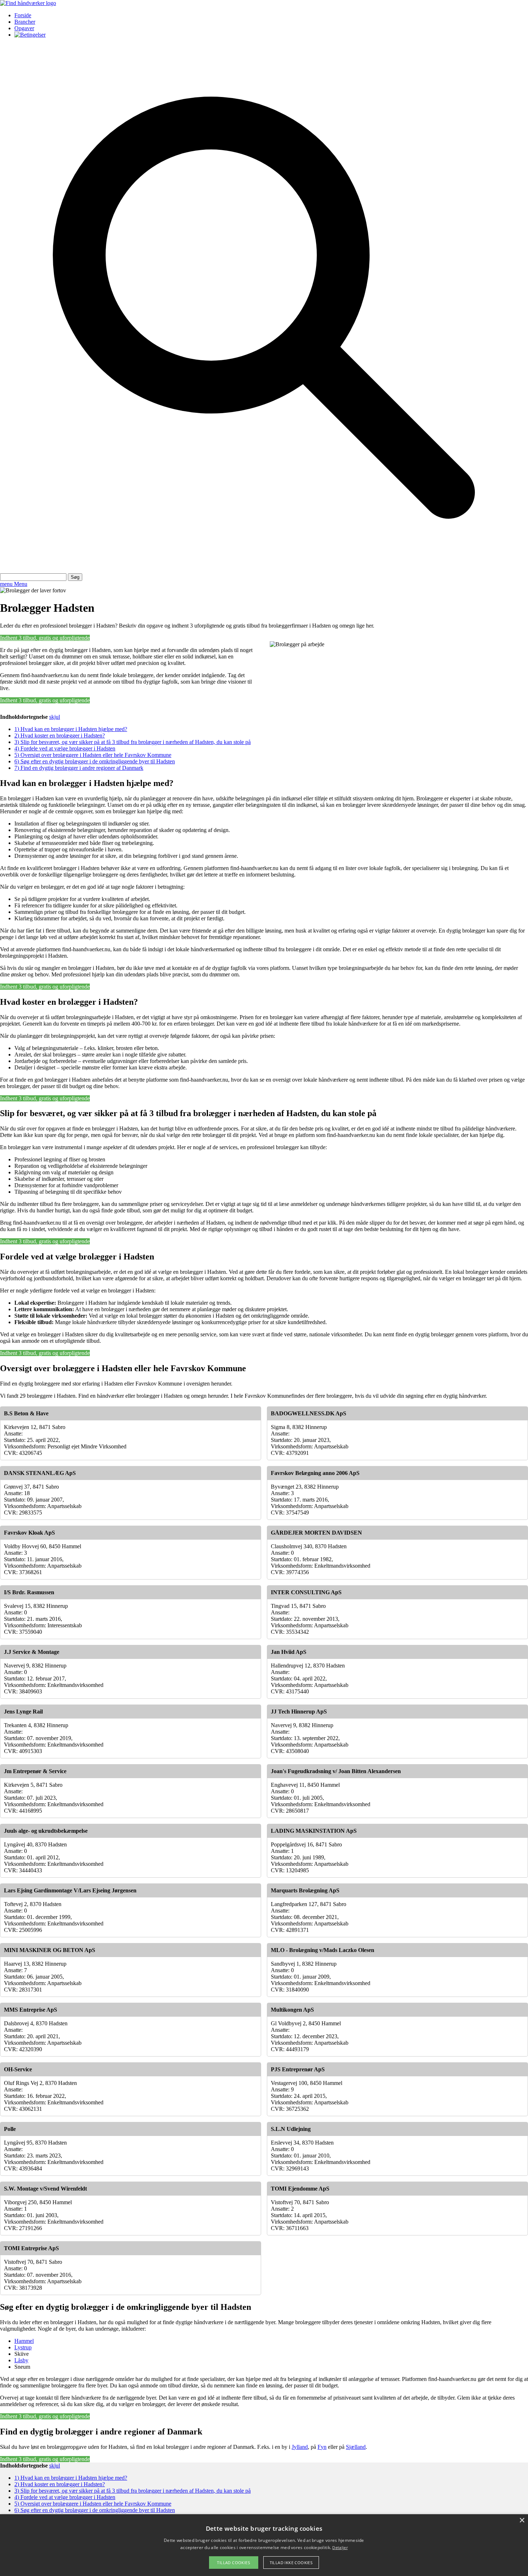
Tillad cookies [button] (233, 2563)
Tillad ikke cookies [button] (291, 2563)
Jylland (300, 2447)
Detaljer (340, 2547)
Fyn (322, 2447)
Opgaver (24, 28)
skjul (55, 717)
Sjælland (356, 2447)
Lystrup (23, 2347)
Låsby (21, 2360)
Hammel (24, 2341)
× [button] (522, 2520)
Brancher (25, 22)
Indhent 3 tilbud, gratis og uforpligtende (45, 638)
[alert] (264, 2545)
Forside (23, 15)
